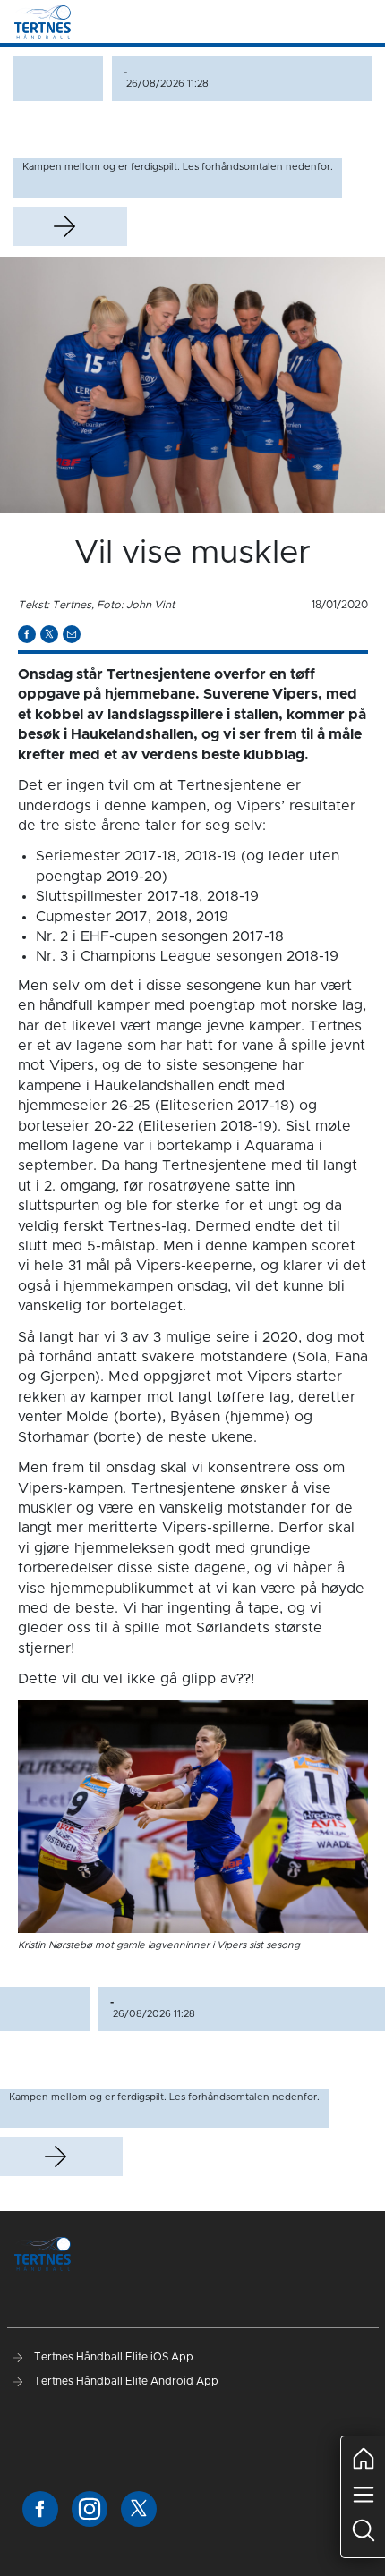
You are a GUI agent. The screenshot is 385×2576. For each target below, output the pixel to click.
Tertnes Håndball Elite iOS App (112, 2357)
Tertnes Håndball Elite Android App (125, 2381)
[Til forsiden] (43, 21)
